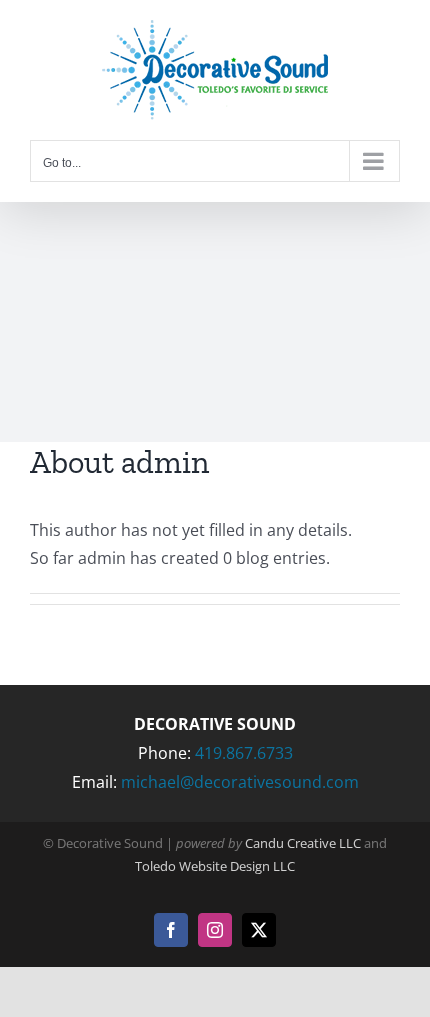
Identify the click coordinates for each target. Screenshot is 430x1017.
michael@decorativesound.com (240, 782)
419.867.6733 (244, 753)
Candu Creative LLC (303, 843)
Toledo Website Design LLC (215, 866)
